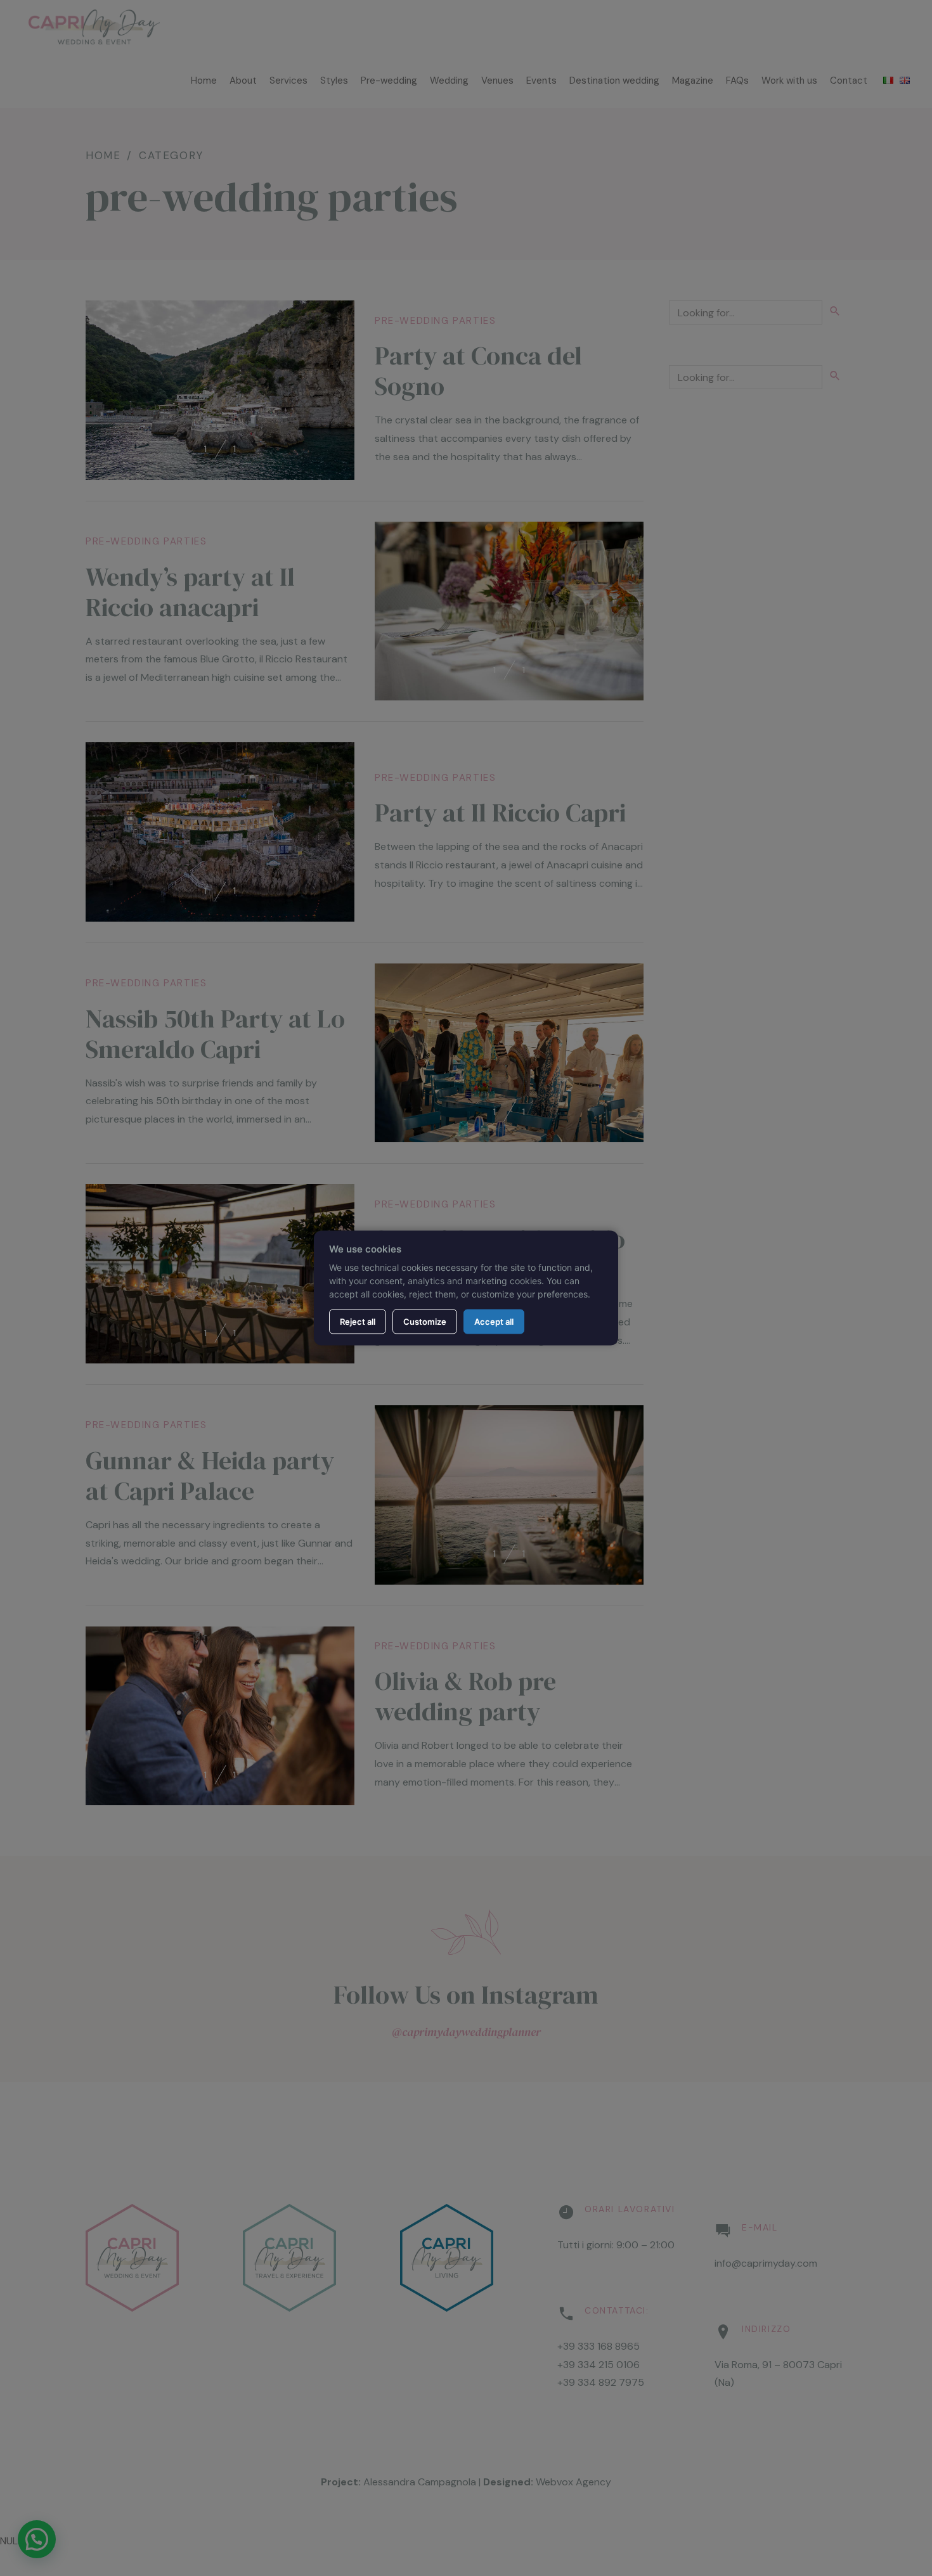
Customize (425, 1321)
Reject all (358, 1321)
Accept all (494, 1321)
